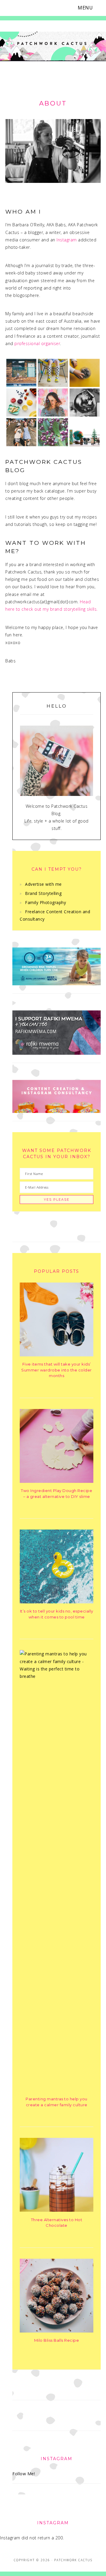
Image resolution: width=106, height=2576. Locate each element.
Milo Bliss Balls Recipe (57, 2340)
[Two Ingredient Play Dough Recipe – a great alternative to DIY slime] (57, 1481)
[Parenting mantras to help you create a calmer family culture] (57, 1676)
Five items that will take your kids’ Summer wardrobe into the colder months (57, 1370)
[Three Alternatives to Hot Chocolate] (57, 2210)
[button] (89, 8)
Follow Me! (24, 2474)
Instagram (67, 240)
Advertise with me (43, 884)
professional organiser (37, 343)
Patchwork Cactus (53, 48)
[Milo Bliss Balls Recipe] (57, 2331)
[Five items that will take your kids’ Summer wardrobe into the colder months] (57, 1355)
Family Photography (45, 902)
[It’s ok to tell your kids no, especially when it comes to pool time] (57, 1602)
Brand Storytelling (43, 893)
